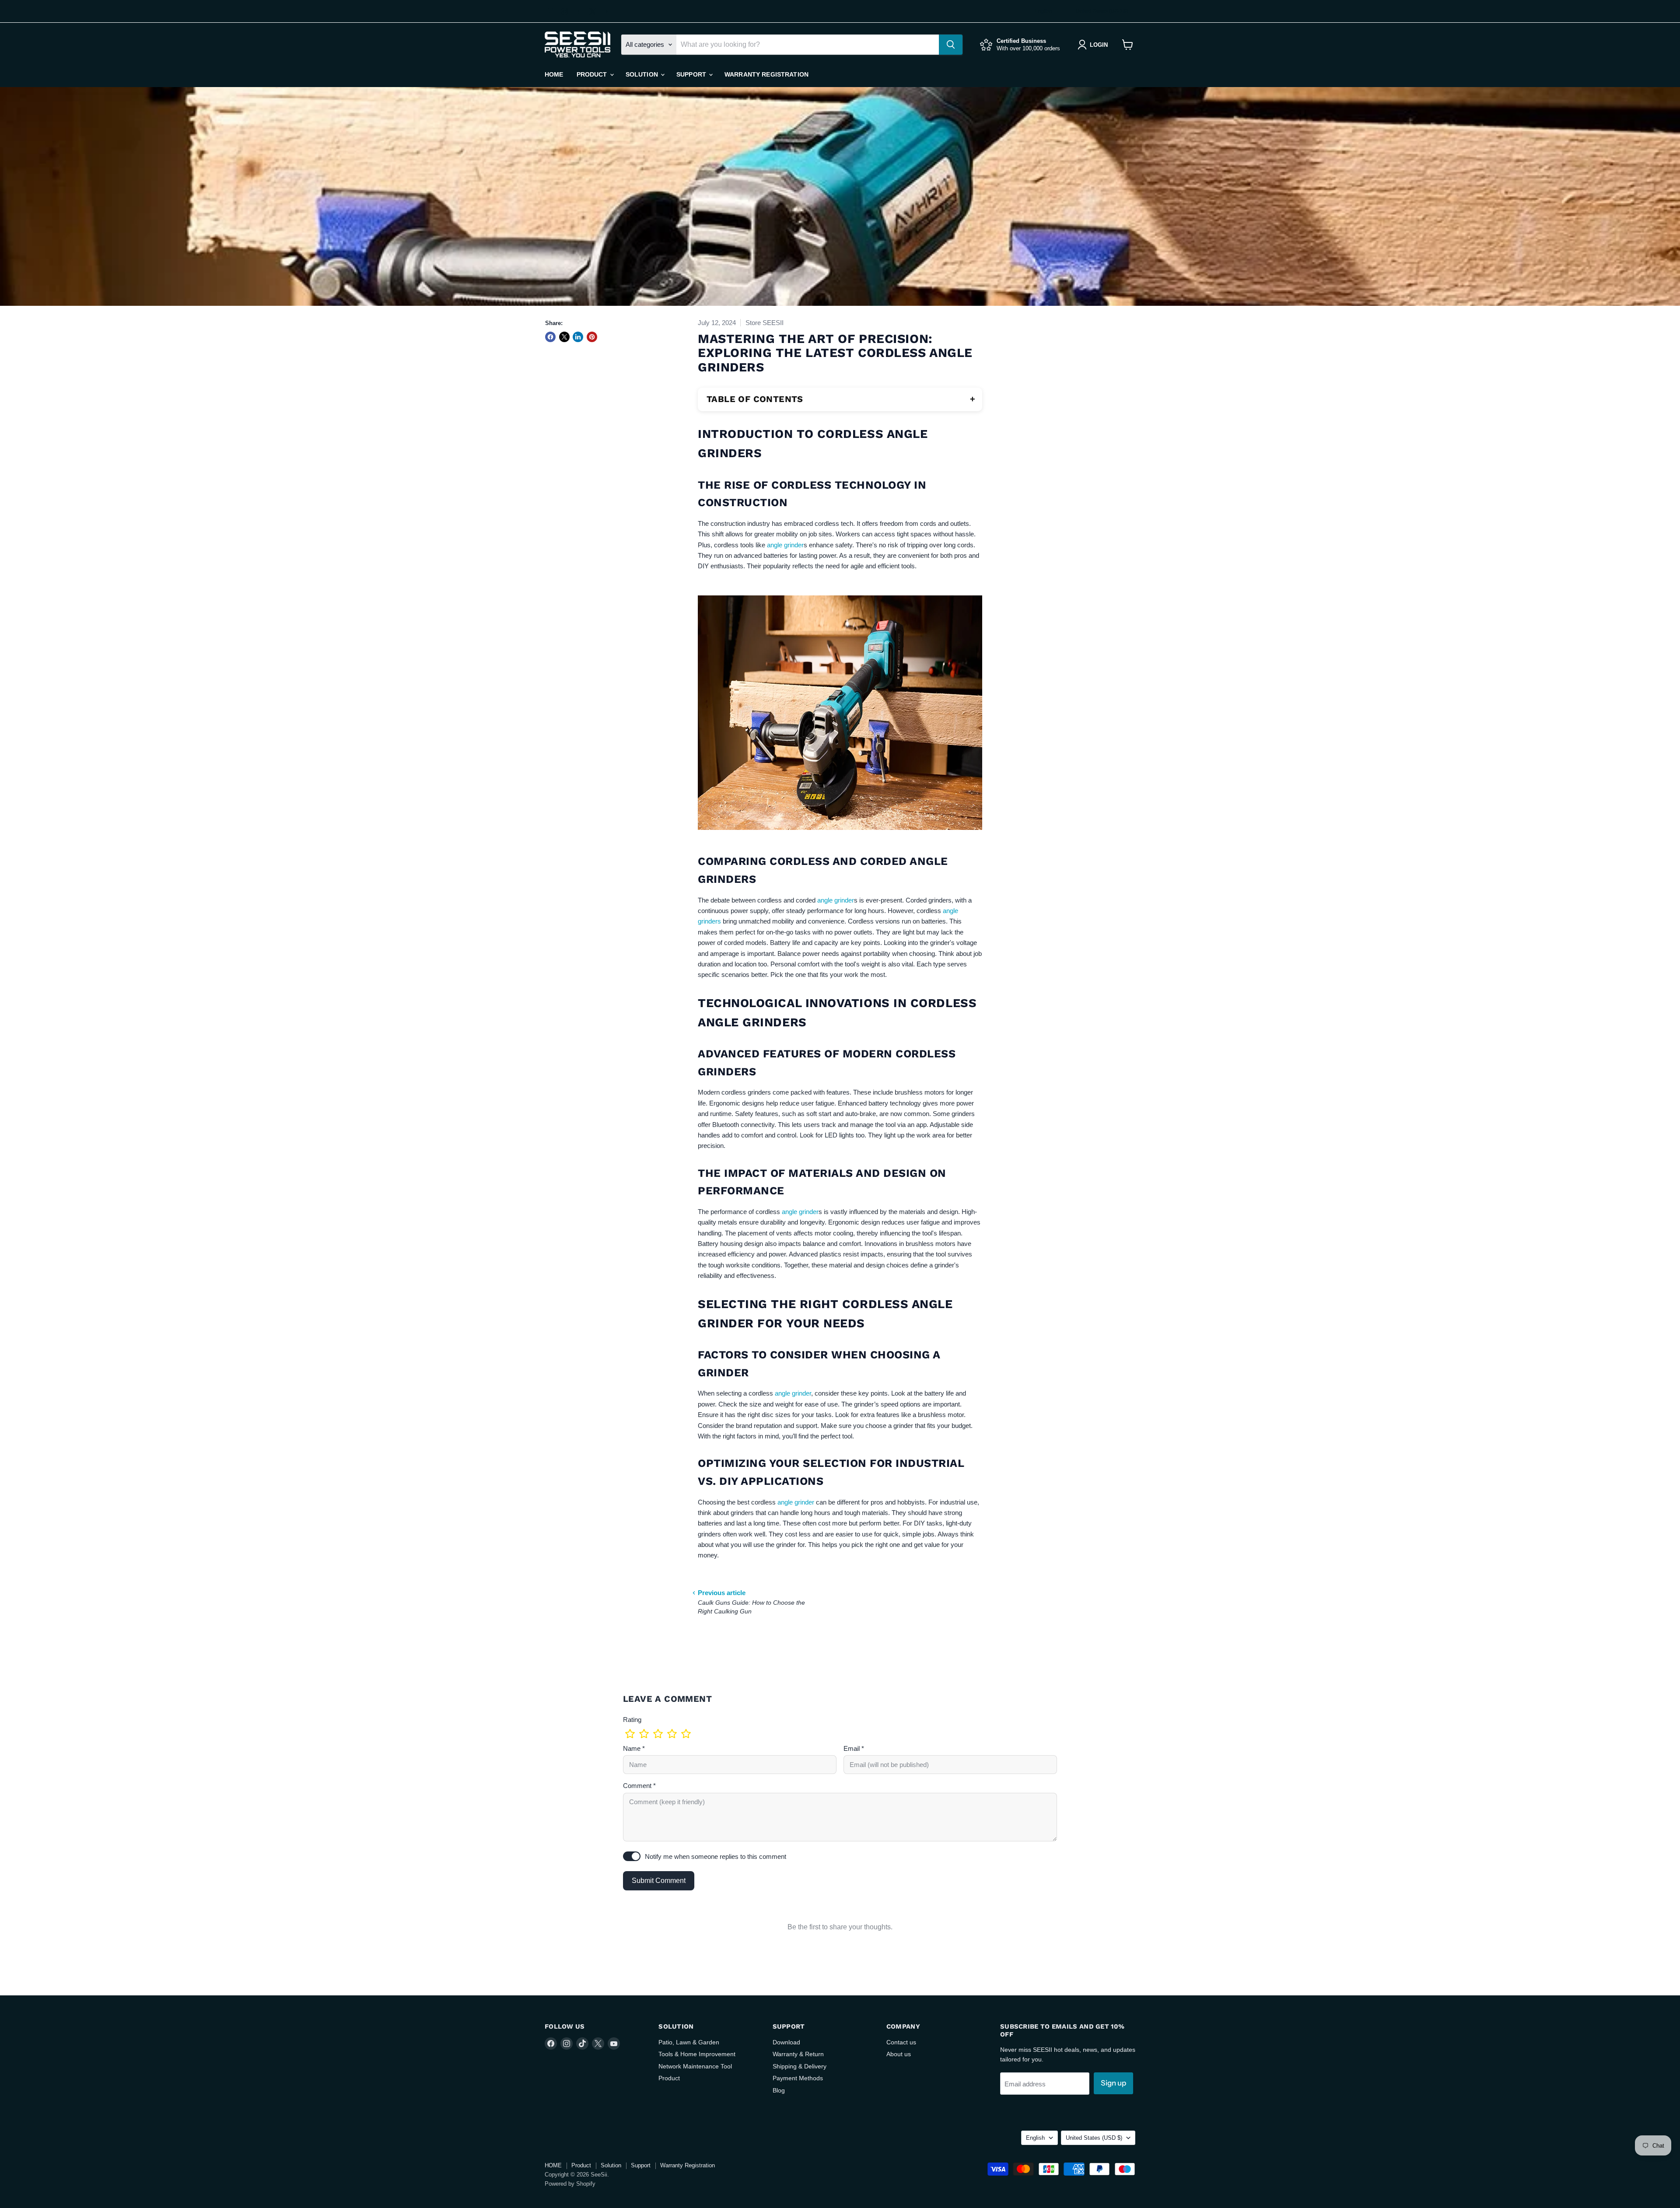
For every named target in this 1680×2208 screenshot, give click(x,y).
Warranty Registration (766, 74)
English (1044, 11)
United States (1102, 11)
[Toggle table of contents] (973, 399)
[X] (593, 11)
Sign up (1113, 2083)
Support (692, 74)
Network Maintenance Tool (695, 2066)
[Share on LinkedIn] (578, 337)
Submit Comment (659, 1881)
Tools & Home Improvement (697, 2054)
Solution (643, 74)
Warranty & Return (798, 2054)
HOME (554, 74)
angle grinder (785, 545)
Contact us (901, 2042)
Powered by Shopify (570, 2184)
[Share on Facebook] (550, 337)
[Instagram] (565, 11)
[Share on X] (564, 337)
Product (593, 74)
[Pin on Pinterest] (592, 337)
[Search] (951, 45)
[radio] (630, 1734)
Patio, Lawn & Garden (689, 2042)
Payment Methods (798, 2078)
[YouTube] (607, 11)
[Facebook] (551, 11)
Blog (779, 2090)
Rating (632, 1720)
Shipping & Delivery (800, 2066)
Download (786, 2042)
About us (899, 2054)
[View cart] (1128, 45)
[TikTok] (579, 11)
